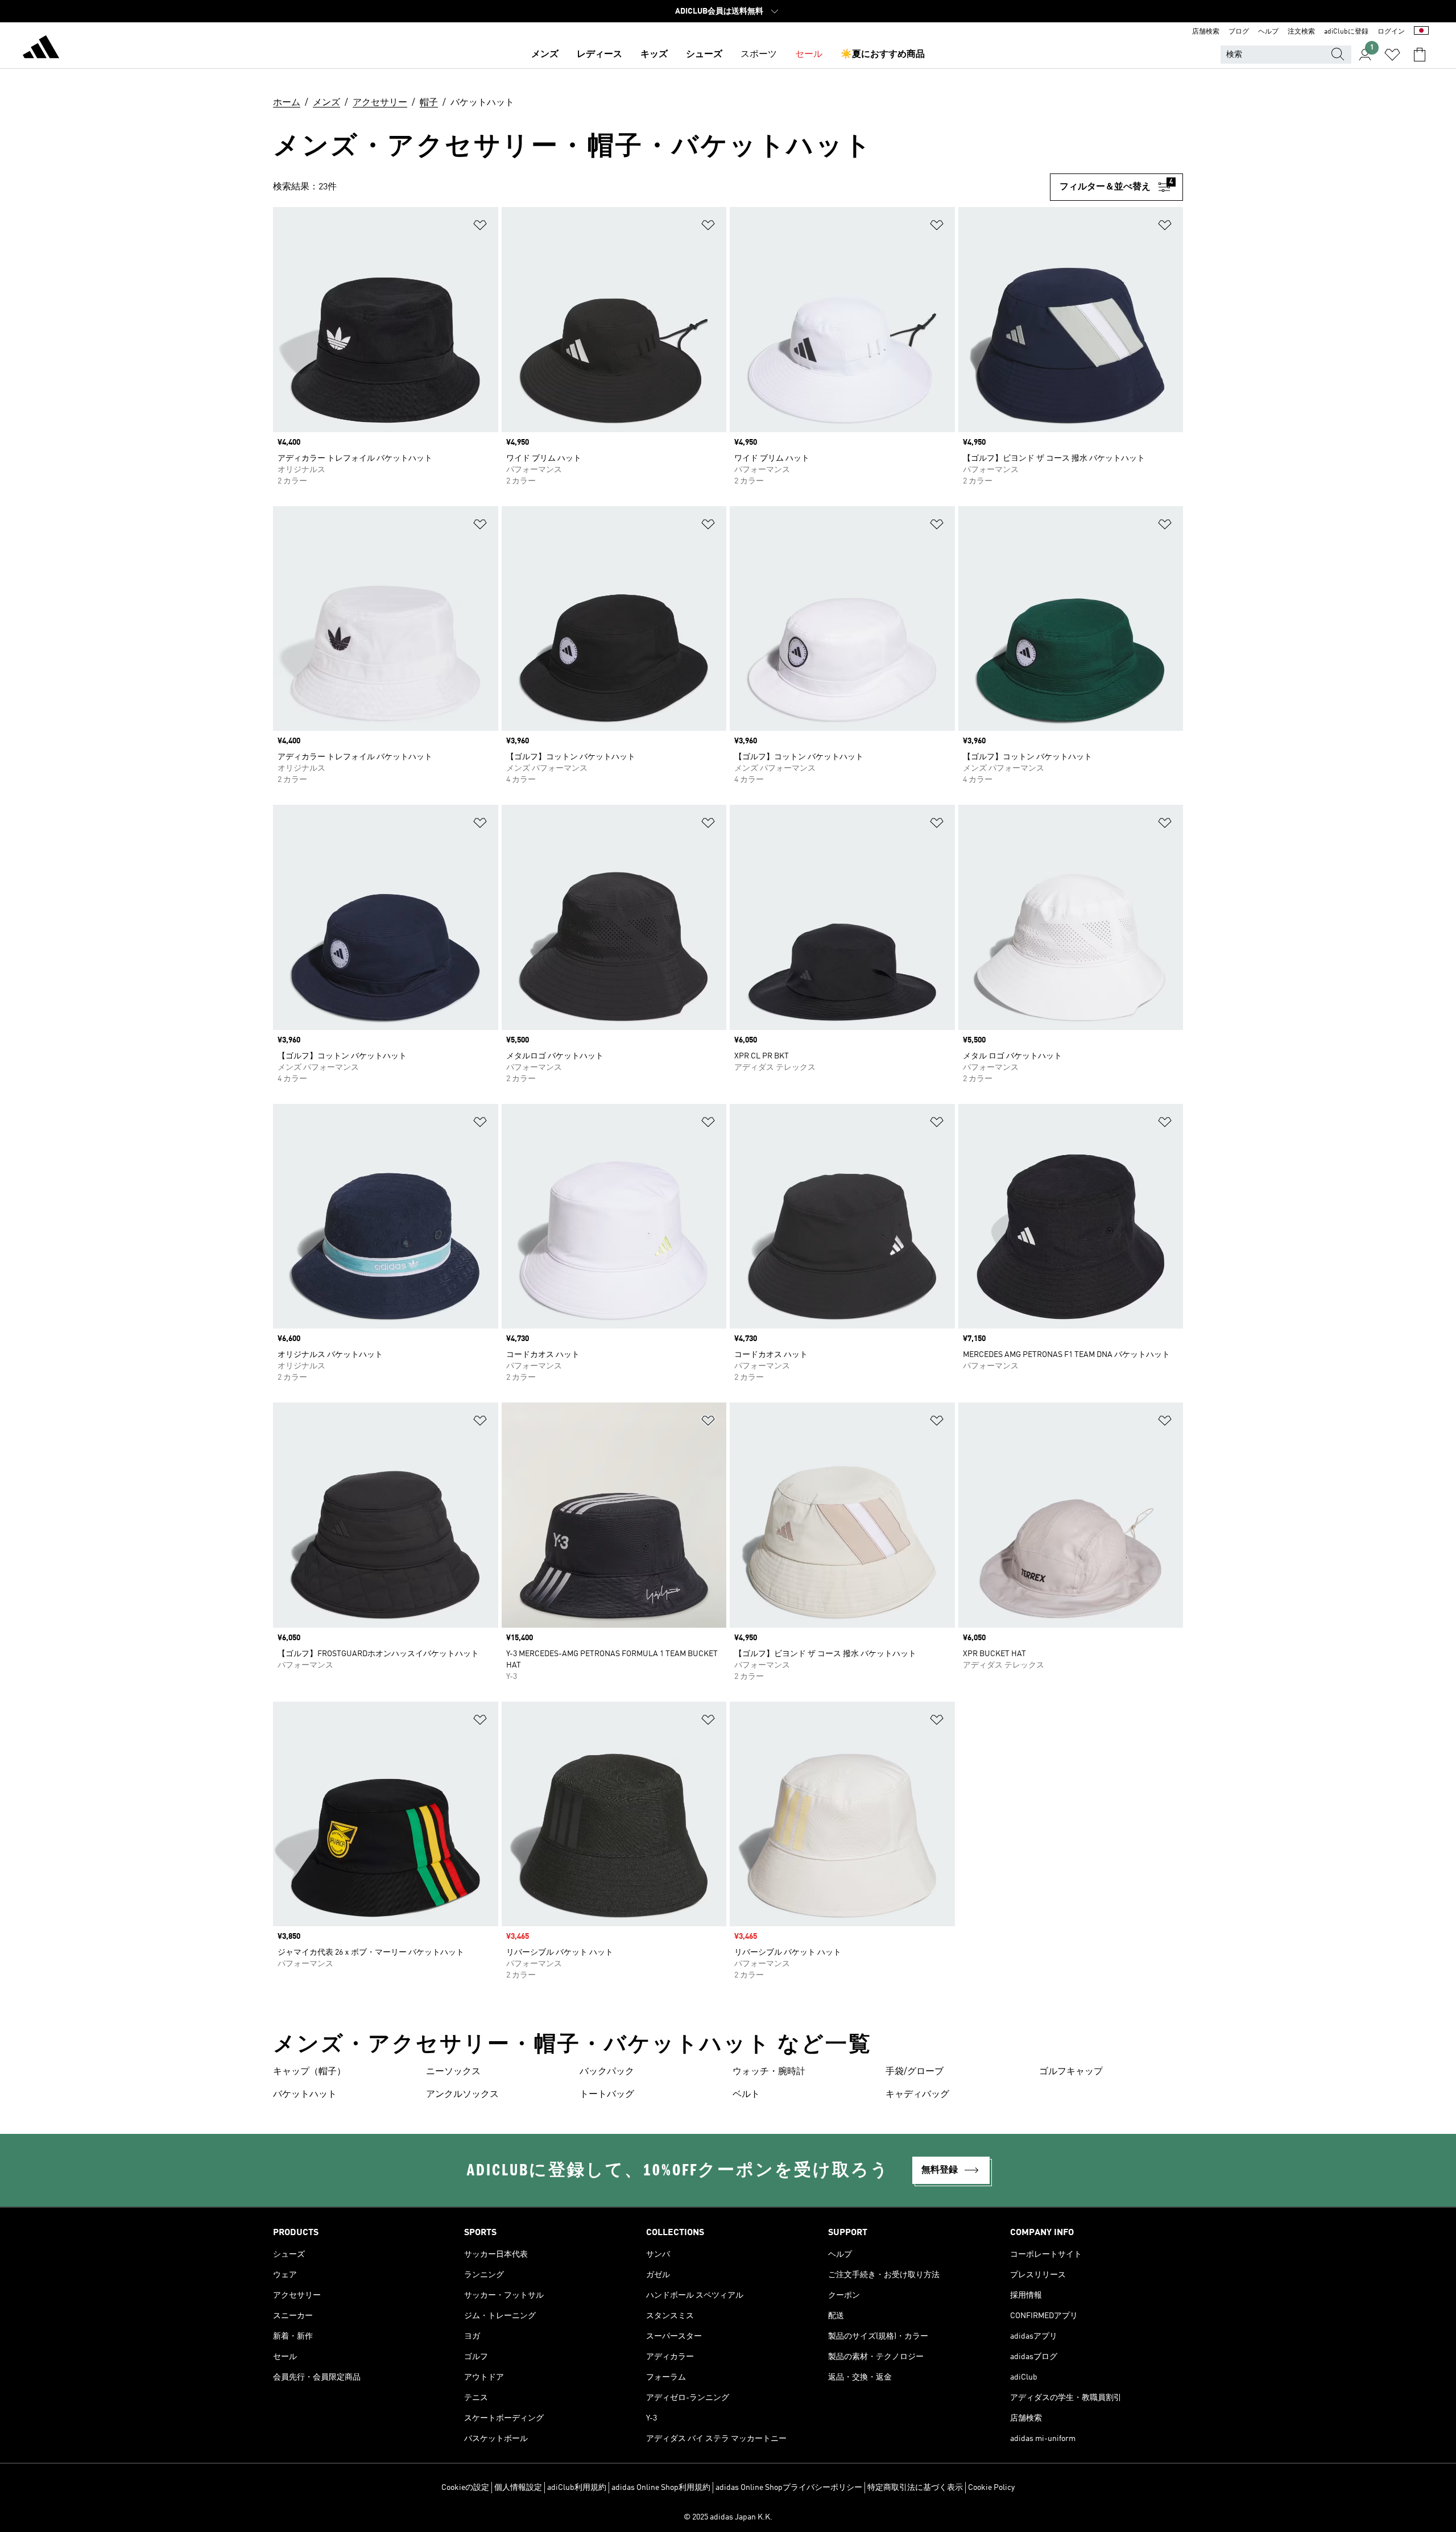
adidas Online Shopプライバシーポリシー (789, 2488)
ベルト (746, 2095)
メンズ (545, 55)
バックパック (607, 2072)
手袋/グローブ (915, 2072)
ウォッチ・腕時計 (769, 2072)
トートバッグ (607, 2095)
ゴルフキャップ (1071, 2072)
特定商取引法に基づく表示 (915, 2488)
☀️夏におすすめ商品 (883, 55)
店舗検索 (1206, 32)
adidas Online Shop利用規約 (661, 2488)
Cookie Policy (991, 2488)
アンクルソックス (462, 2095)
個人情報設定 (518, 2488)
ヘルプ (1268, 32)
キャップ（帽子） (309, 2072)
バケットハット (305, 2095)
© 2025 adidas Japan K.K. (728, 2517)
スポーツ (759, 55)
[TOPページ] (41, 49)
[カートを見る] (1420, 55)
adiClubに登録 (1346, 32)
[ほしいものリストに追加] (480, 227)
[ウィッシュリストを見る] (1392, 55)
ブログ (1239, 32)
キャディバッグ (917, 2095)
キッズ (654, 55)
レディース (599, 55)
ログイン (1391, 32)
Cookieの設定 (465, 2488)
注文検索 (1301, 32)
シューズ (704, 55)
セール (809, 55)
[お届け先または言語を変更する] (1421, 32)
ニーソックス (453, 2072)
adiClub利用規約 (577, 2488)
